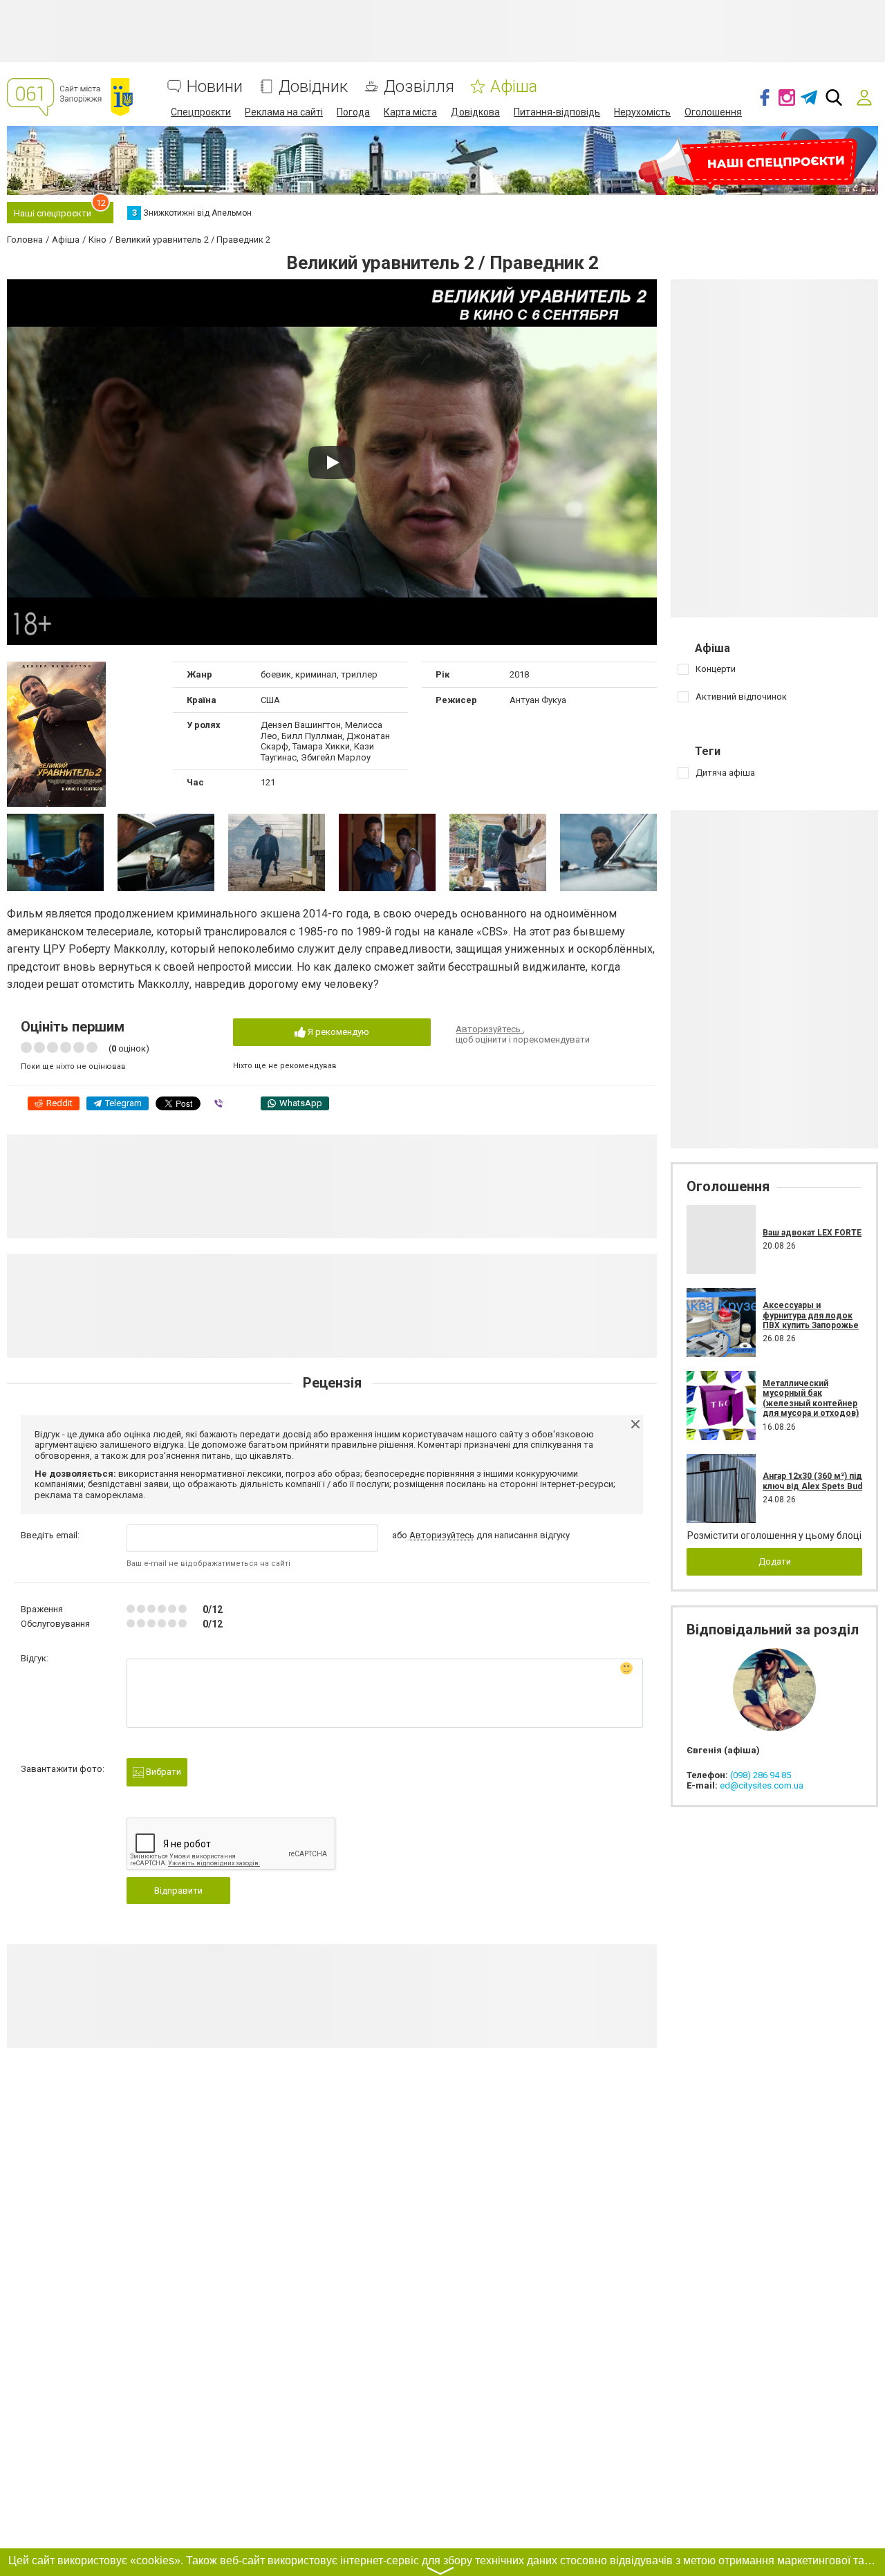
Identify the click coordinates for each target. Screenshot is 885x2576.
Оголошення (713, 112)
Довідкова (475, 112)
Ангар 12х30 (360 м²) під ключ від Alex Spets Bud (812, 1481)
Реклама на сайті (284, 112)
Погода (353, 112)
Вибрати (162, 1772)
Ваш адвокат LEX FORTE (812, 1233)
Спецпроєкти (201, 112)
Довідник (313, 87)
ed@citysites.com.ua (762, 1785)
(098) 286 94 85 (761, 1775)
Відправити (178, 1891)
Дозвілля (419, 87)
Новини (215, 87)
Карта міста (410, 112)
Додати (775, 1561)
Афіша (514, 87)
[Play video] (332, 463)
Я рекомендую (337, 1032)
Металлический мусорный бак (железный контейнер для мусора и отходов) (811, 1398)
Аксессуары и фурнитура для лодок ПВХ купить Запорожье (811, 1315)
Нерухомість (642, 112)
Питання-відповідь (557, 112)
